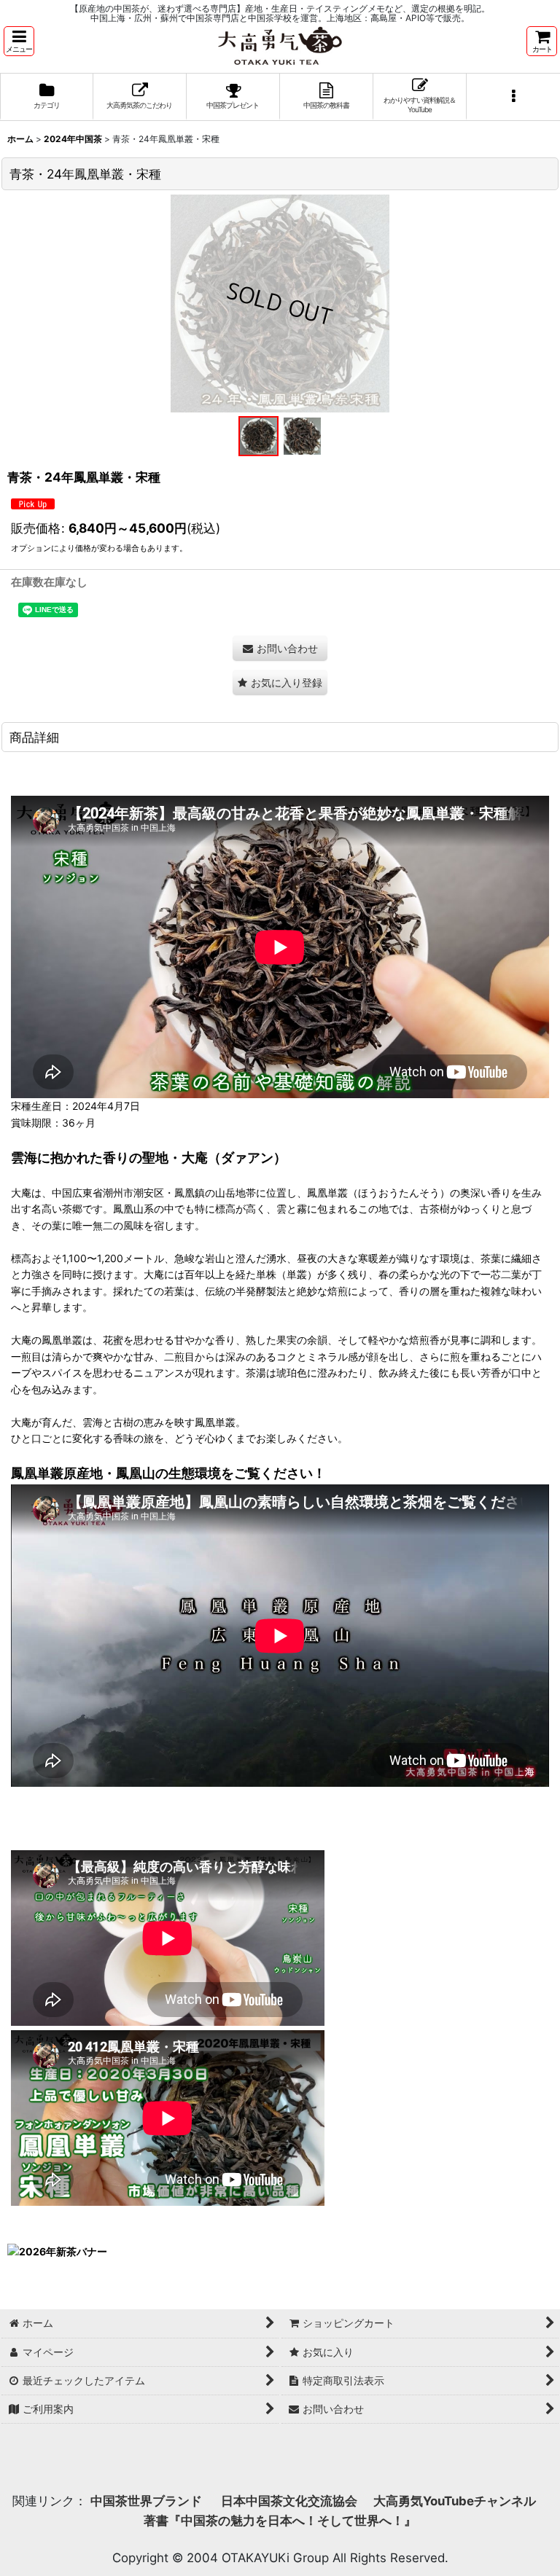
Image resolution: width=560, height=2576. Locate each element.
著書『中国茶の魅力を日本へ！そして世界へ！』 (280, 2521)
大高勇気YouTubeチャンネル (455, 2501)
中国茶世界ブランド (148, 2501)
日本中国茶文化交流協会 (289, 2501)
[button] (19, 41)
